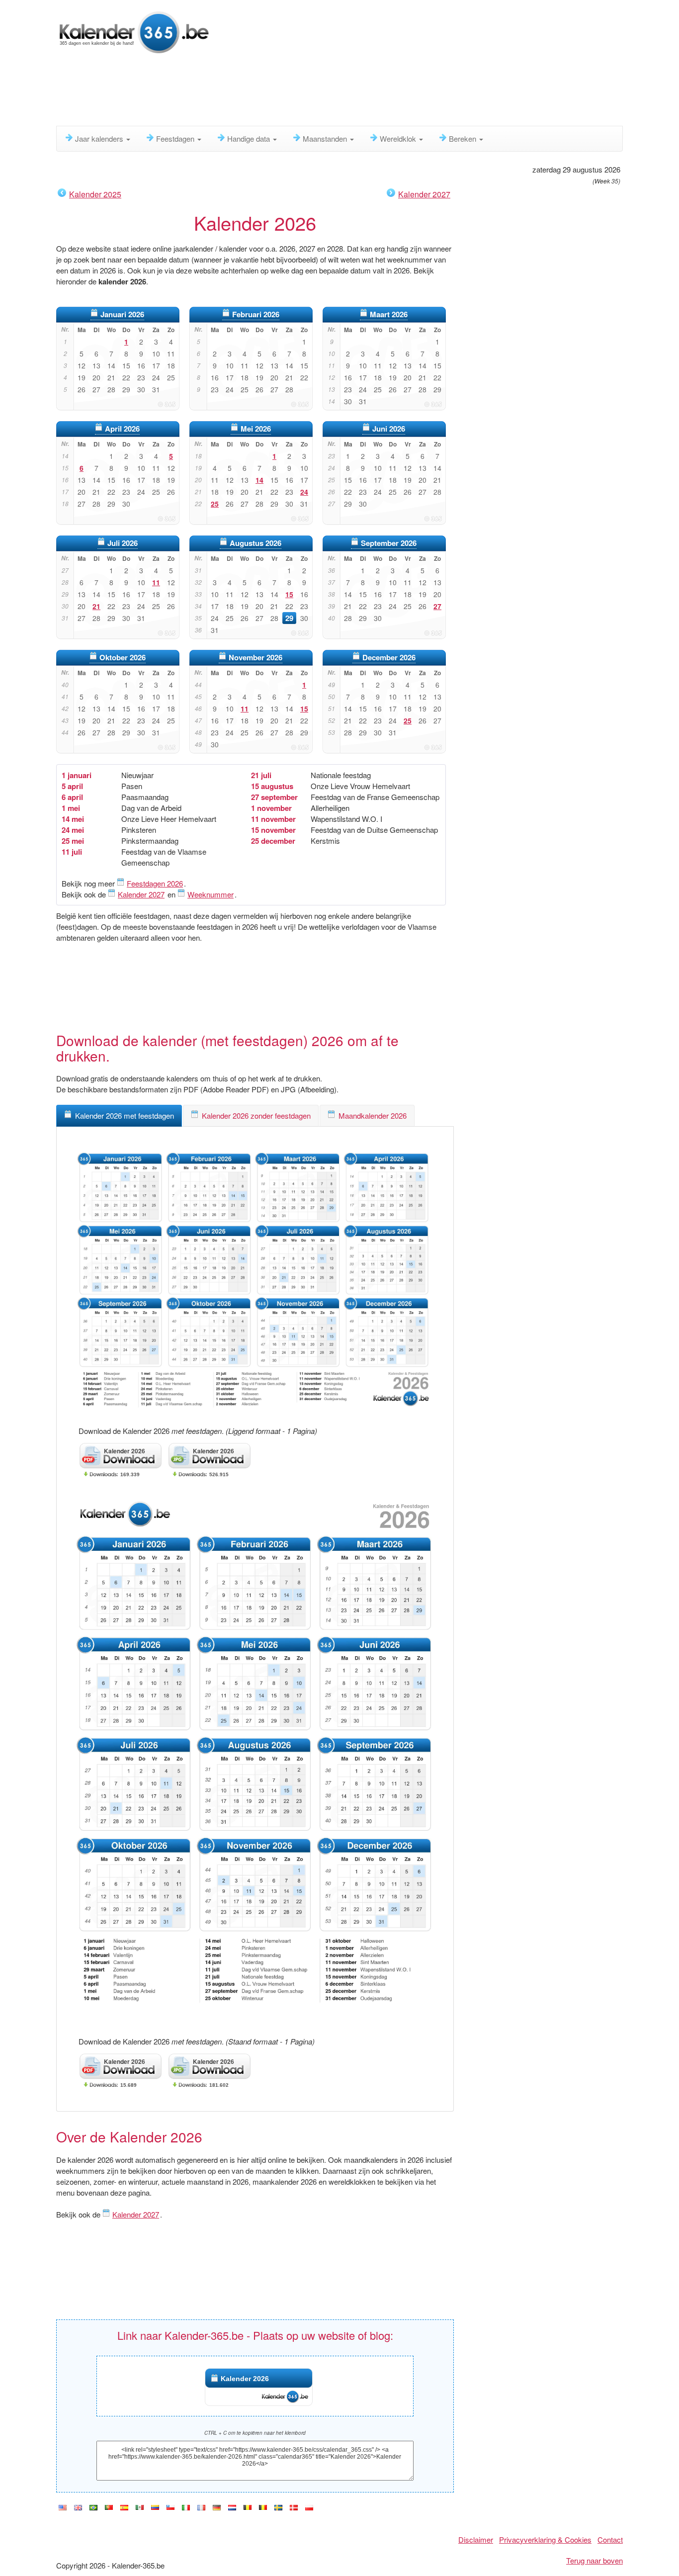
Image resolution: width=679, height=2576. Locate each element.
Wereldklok (399, 138)
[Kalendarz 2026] (309, 2508)
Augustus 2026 (255, 543)
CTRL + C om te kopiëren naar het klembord (255, 2433)
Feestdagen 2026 (155, 883)
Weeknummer (211, 894)
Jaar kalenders (100, 138)
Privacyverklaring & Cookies (545, 2539)
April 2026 (122, 429)
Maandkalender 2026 (373, 1115)
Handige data (250, 138)
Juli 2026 (123, 543)
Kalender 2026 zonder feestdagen (256, 1115)
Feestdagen (176, 138)
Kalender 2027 (424, 194)
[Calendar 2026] (78, 2508)
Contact (610, 2539)
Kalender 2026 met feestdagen (125, 1115)
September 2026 (389, 543)
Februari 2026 (256, 314)
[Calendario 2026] (124, 2508)
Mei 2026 (256, 429)
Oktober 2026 (123, 657)
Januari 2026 (122, 314)
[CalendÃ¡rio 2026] (93, 2508)
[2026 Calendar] (63, 2508)
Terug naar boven (594, 2560)
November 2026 (255, 657)
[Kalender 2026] (133, 31)
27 (437, 606)
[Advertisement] (297, 92)
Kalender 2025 (95, 194)
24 (304, 492)
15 (289, 594)
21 (96, 606)
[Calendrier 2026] (201, 2508)
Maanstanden (326, 138)
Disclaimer (476, 2539)
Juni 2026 (389, 429)
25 (215, 504)
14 (259, 480)
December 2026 (389, 657)
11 (156, 582)
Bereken (464, 138)
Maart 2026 (389, 314)
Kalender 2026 (245, 2379)
